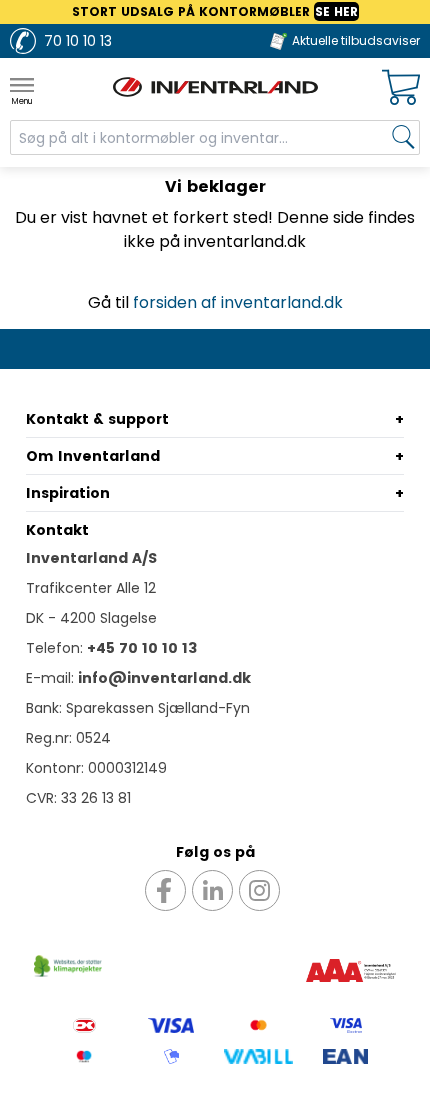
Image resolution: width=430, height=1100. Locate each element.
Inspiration (68, 493)
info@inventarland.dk (164, 678)
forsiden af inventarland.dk (238, 302)
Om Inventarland (93, 456)
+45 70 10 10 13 (142, 648)
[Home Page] (215, 87)
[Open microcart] (401, 87)
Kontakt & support (97, 419)
